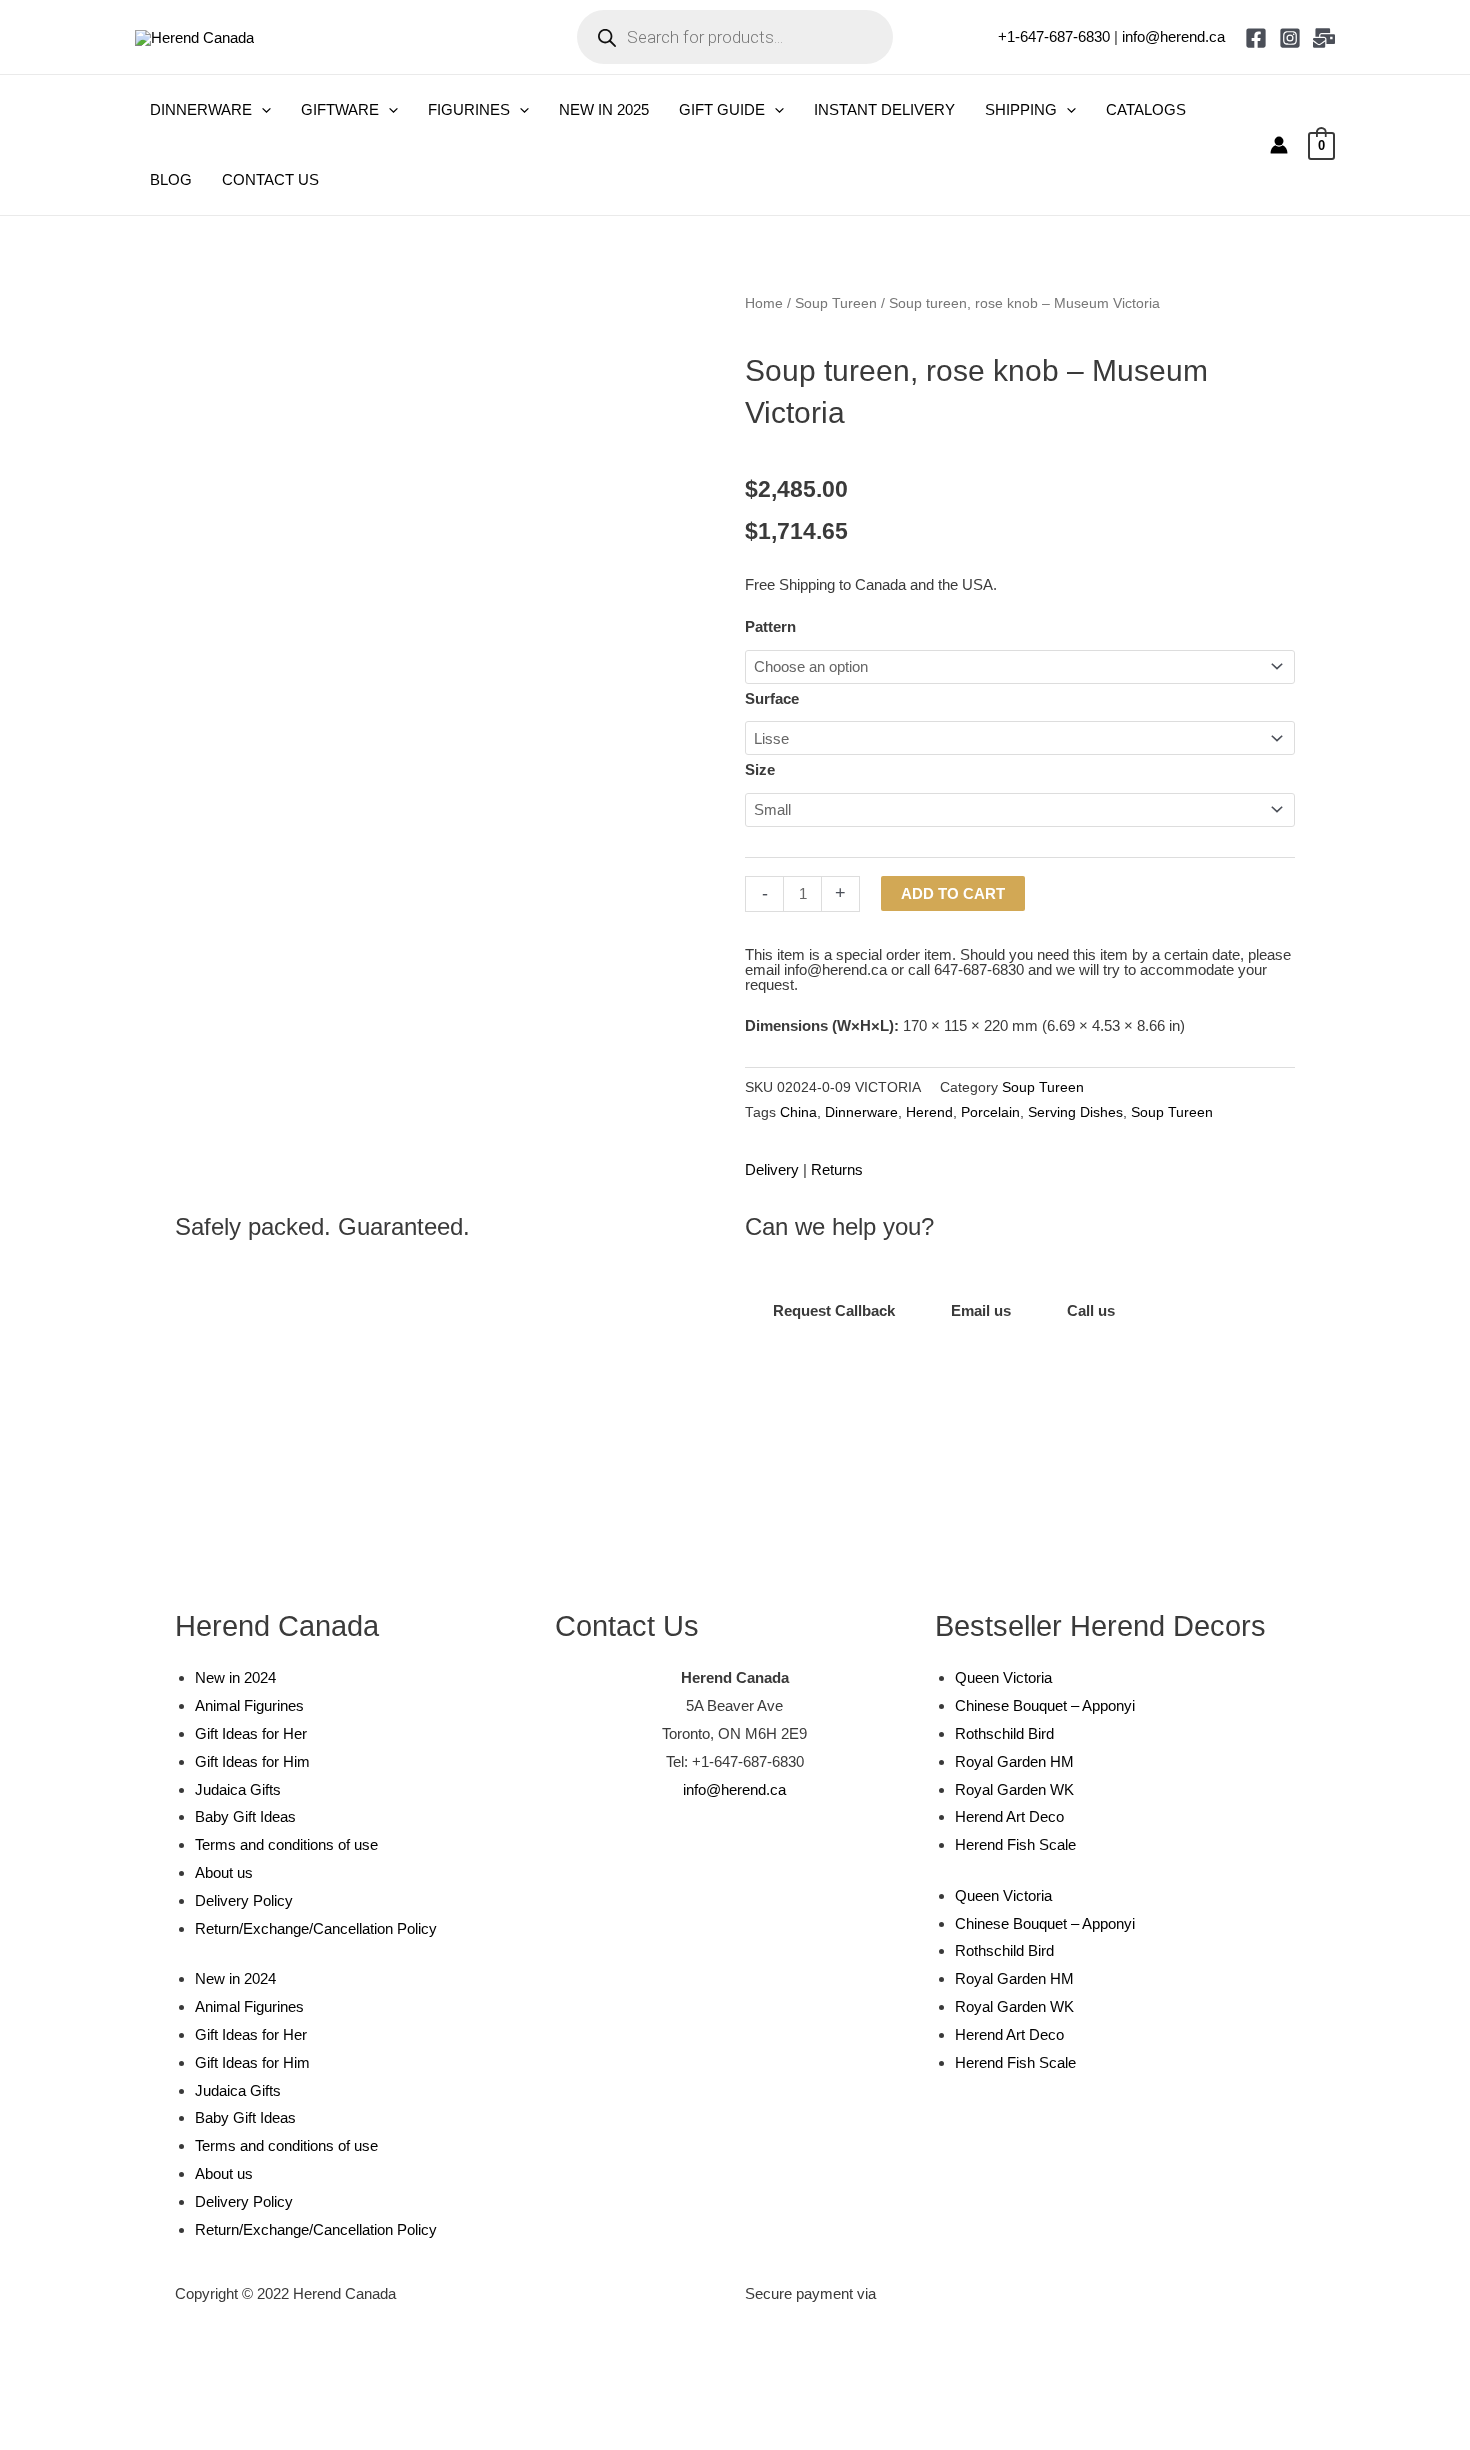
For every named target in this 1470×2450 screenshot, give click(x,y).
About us (224, 1872)
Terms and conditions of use (286, 1844)
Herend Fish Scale (1015, 1844)
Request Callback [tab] (834, 1310)
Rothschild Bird (1004, 1733)
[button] (261, 110)
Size (760, 769)
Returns (837, 1169)
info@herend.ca (1173, 36)
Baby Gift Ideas (245, 1816)
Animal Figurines (249, 1705)
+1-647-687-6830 (1054, 36)
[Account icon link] (1279, 145)
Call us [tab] (1091, 1310)
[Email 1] (1324, 38)
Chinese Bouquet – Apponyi (1045, 1705)
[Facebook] (1256, 38)
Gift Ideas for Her (251, 1733)
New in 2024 (235, 1677)
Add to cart (953, 893)
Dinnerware (861, 1112)
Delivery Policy (244, 1900)
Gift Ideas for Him (252, 1761)
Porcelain (990, 1112)
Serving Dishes (1075, 1112)
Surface (772, 698)
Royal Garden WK (1014, 1789)
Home (764, 303)
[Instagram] (1290, 38)
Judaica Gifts (238, 1789)
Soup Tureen (836, 303)
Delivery (772, 1169)
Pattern (770, 626)
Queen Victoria (1003, 1677)
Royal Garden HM (1014, 1761)
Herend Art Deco (1009, 1816)
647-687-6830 (979, 969)
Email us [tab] (981, 1310)
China (798, 1112)
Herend (929, 1112)
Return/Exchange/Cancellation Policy (316, 1928)
